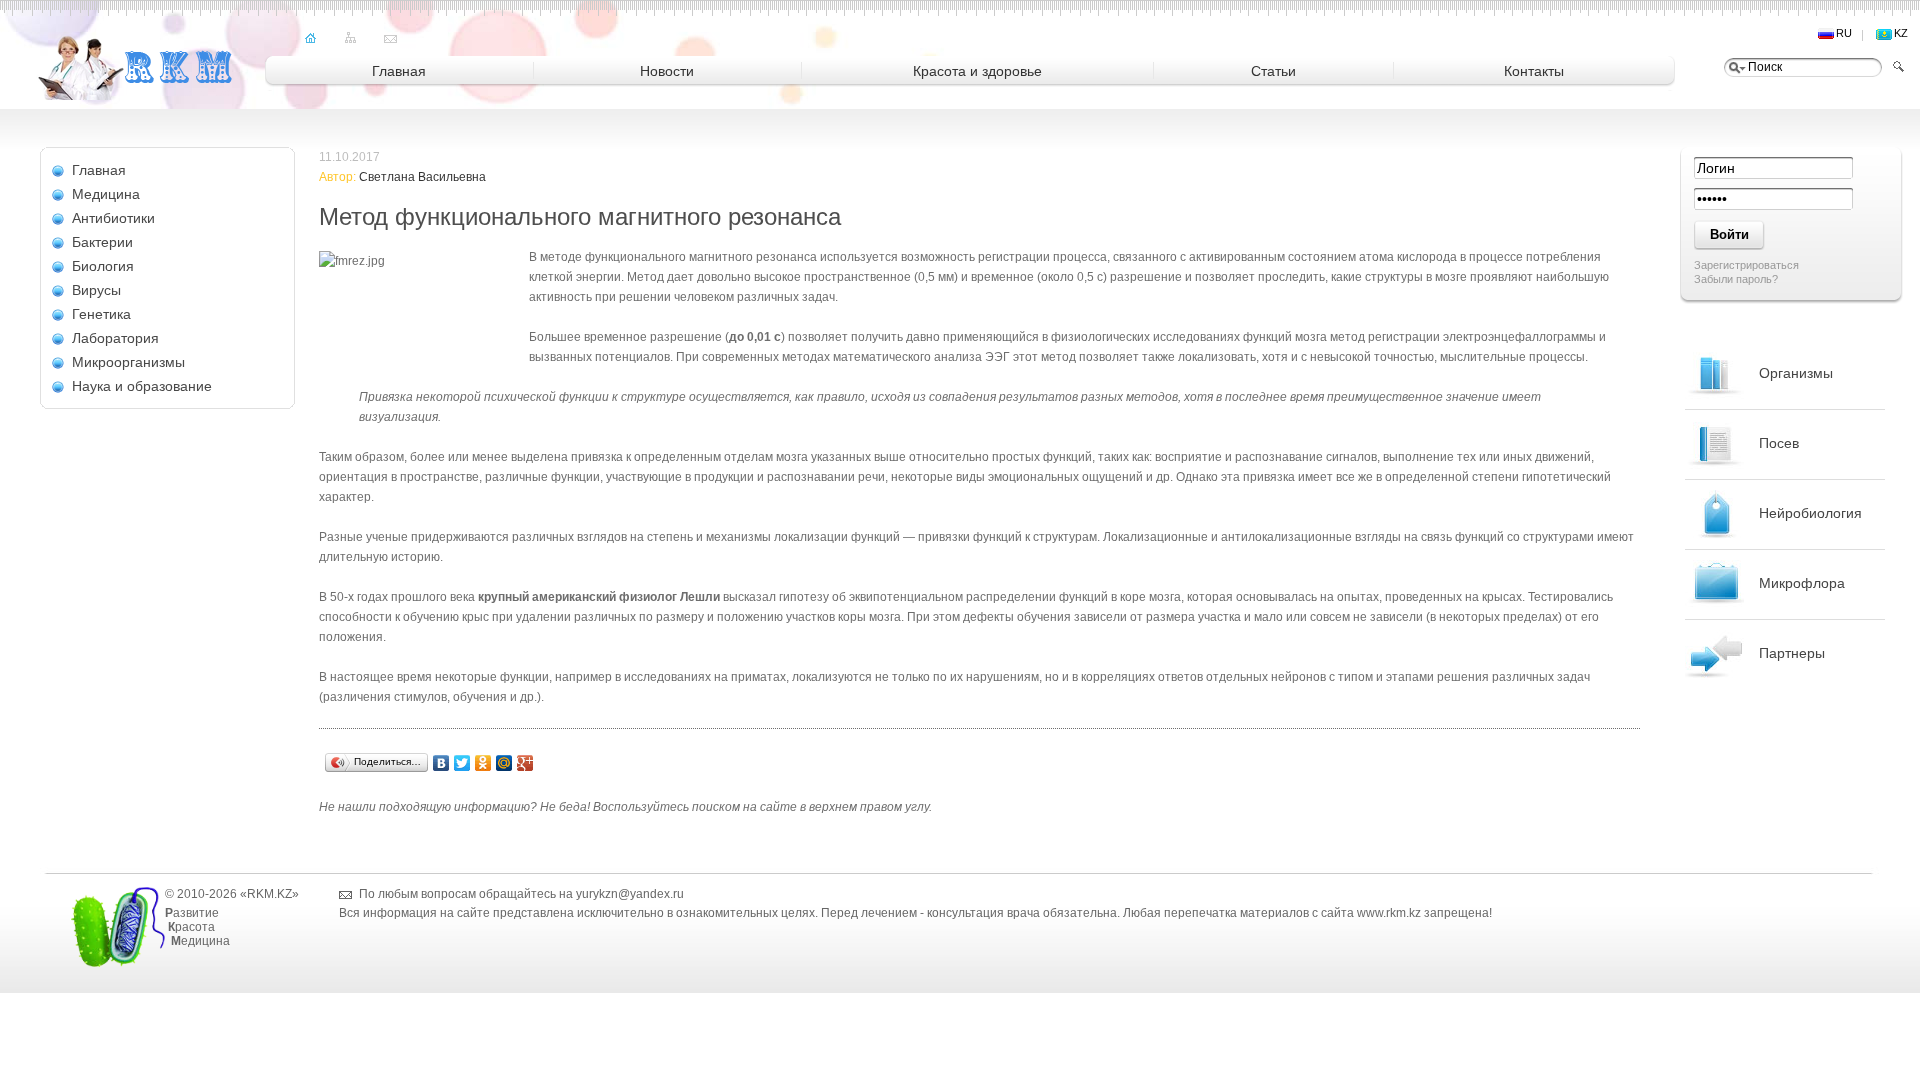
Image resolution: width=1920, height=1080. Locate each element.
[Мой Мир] (504, 763)
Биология (103, 266)
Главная (99, 170)
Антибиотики (113, 218)
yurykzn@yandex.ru (630, 894)
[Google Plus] (525, 763)
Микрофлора (1802, 583)
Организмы (1796, 373)
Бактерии (102, 242)
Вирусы (96, 290)
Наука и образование (142, 386)
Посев (1779, 443)
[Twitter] (462, 763)
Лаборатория (115, 338)
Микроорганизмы (128, 362)
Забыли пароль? (1736, 279)
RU (1844, 33)
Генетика (101, 314)
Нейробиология (1810, 513)
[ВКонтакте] (441, 763)
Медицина (106, 194)
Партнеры (1792, 653)
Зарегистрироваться (1746, 265)
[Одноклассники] (483, 763)
